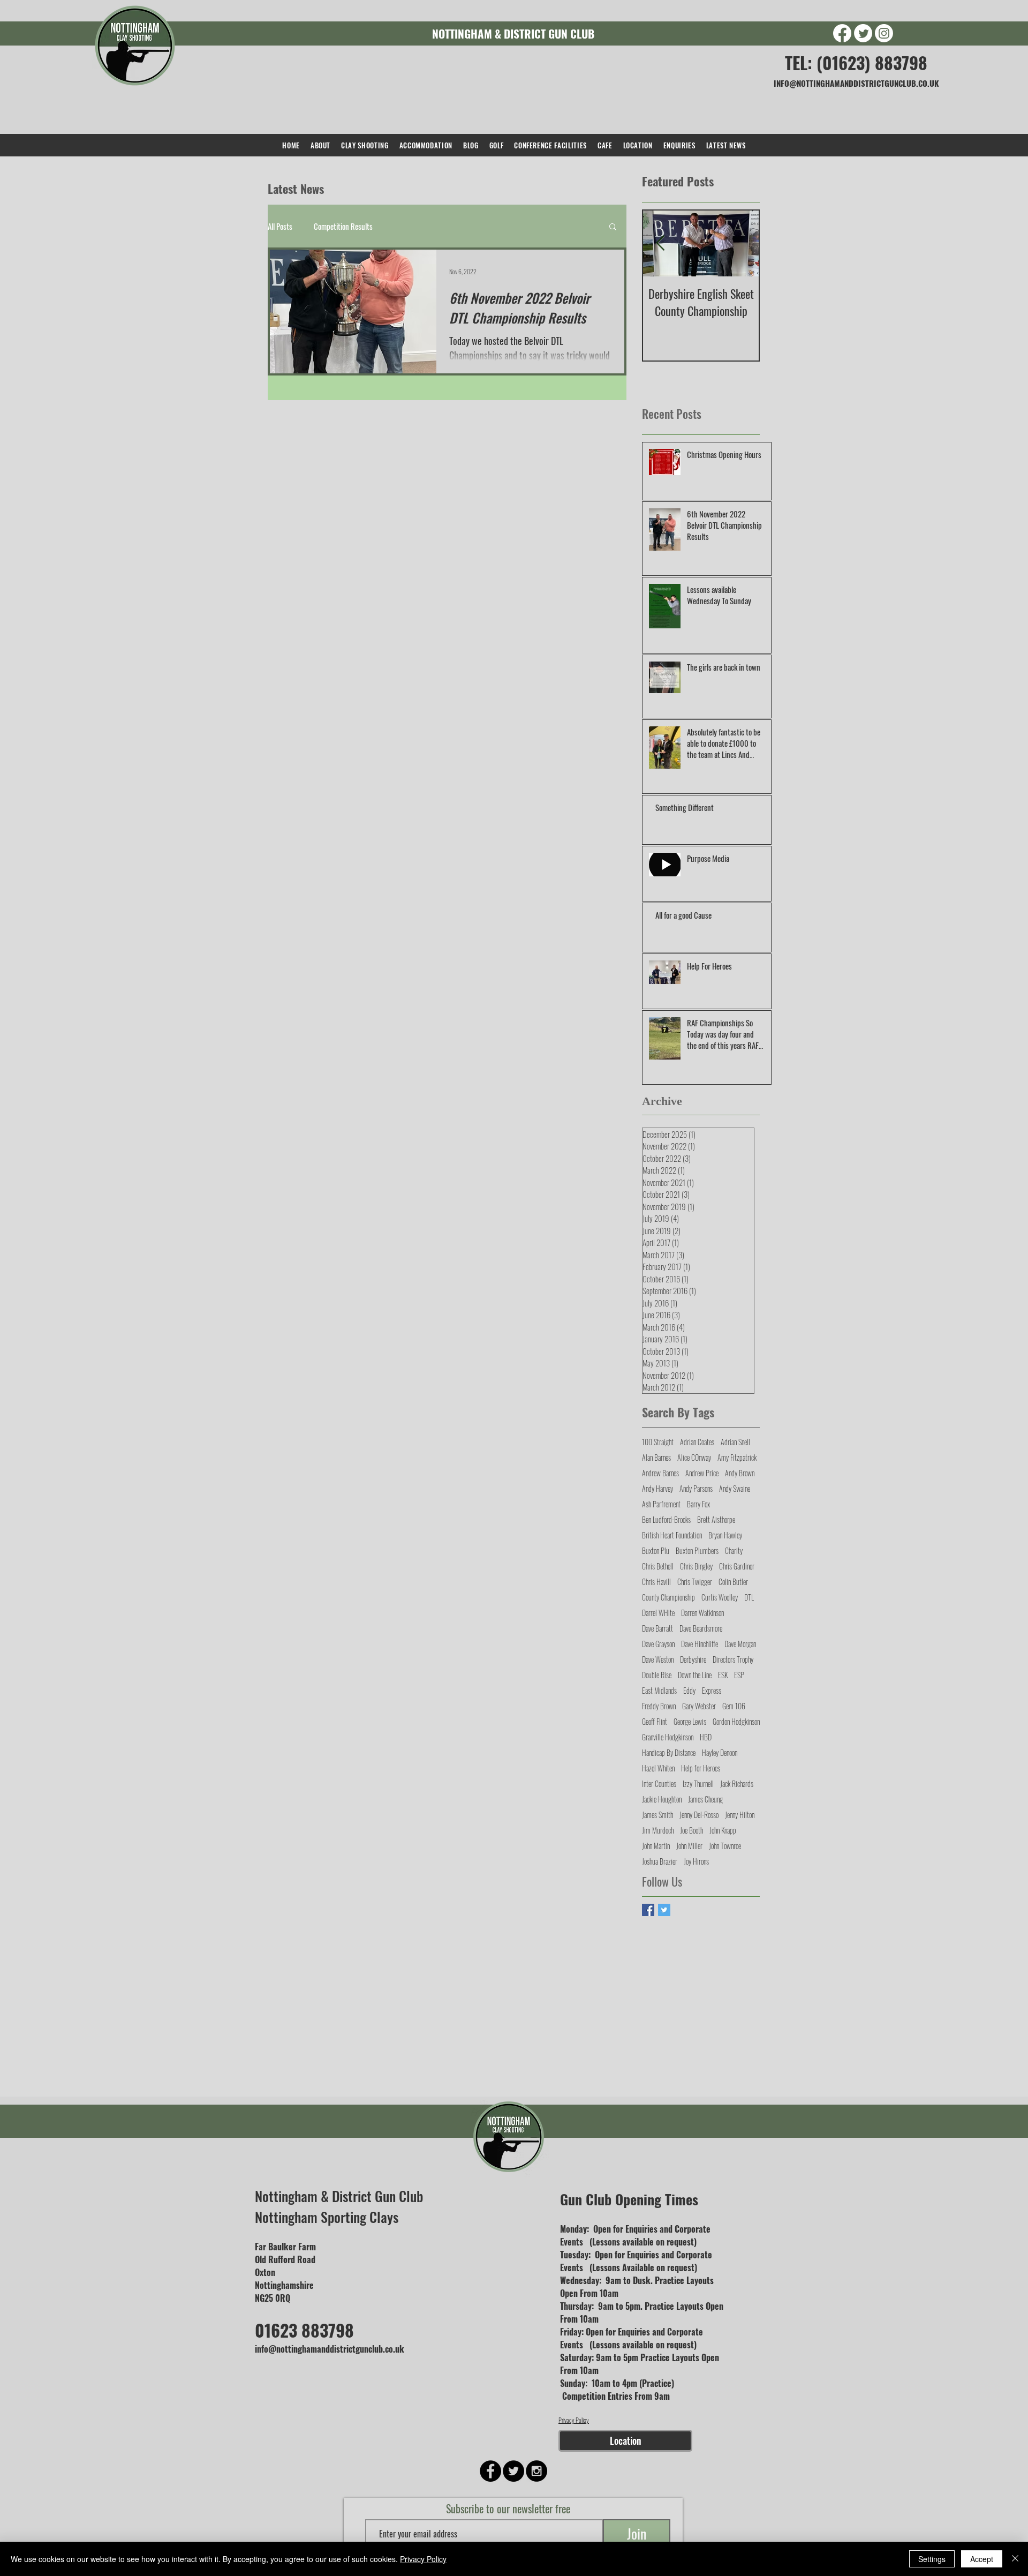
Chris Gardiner (737, 1566)
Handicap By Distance (669, 1752)
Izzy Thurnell (698, 1783)
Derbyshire (693, 1659)
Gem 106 (734, 1706)
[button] (613, 227)
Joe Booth (691, 1830)
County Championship (668, 1597)
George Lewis (690, 1721)
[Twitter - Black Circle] (513, 2471)
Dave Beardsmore (701, 1628)
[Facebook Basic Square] (648, 1910)
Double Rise (657, 1675)
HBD (706, 1737)
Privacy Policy (574, 2420)
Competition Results (343, 226)
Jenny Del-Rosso (699, 1815)
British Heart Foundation (672, 1535)
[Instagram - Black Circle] (536, 2471)
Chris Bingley (696, 1566)
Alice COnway (694, 1457)
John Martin (656, 1846)
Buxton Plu (656, 1550)
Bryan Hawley (725, 1535)
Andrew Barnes (660, 1473)
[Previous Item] (660, 243)
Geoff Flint (655, 1721)
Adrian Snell (735, 1442)
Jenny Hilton (740, 1815)
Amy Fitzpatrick (737, 1457)
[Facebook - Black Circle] (490, 2471)
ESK (723, 1675)
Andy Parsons (696, 1488)
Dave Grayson (658, 1644)
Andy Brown (740, 1473)
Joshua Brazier (660, 1861)
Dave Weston (658, 1659)
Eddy (689, 1690)
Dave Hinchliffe (700, 1644)
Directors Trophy (733, 1659)
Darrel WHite (658, 1613)
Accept (982, 2559)
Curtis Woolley (720, 1597)
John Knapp (723, 1830)
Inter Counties (659, 1783)
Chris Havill (656, 1582)
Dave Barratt (657, 1628)
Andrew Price (702, 1473)
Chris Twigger (695, 1582)
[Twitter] (863, 33)
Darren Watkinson (702, 1613)
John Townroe (725, 1846)
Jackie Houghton (662, 1799)
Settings (932, 2559)
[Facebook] (842, 33)
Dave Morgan (740, 1644)
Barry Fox (698, 1504)
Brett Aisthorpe (716, 1519)
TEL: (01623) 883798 (856, 62)
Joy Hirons (696, 1861)
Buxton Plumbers (697, 1550)
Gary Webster (699, 1706)
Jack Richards (737, 1783)
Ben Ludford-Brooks (666, 1519)
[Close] (1015, 2559)
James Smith (657, 1815)
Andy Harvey (657, 1488)
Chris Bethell (658, 1566)
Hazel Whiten (658, 1768)
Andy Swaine (735, 1488)
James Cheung (705, 1799)
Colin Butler (733, 1582)
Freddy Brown (659, 1706)
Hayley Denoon (720, 1752)
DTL (749, 1597)
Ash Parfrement (661, 1504)
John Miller (689, 1846)
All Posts (280, 226)
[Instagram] (884, 33)
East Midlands (659, 1690)
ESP (739, 1675)
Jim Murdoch (658, 1830)
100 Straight (658, 1442)
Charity (734, 1550)
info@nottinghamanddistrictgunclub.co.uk (330, 2349)
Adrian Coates (697, 1442)
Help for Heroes (701, 1768)
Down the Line (695, 1675)
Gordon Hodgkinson (736, 1721)
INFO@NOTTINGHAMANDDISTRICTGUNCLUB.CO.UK (856, 83)
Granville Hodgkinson (668, 1737)
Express (712, 1690)
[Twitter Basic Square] (664, 1910)
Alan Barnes (656, 1457)
